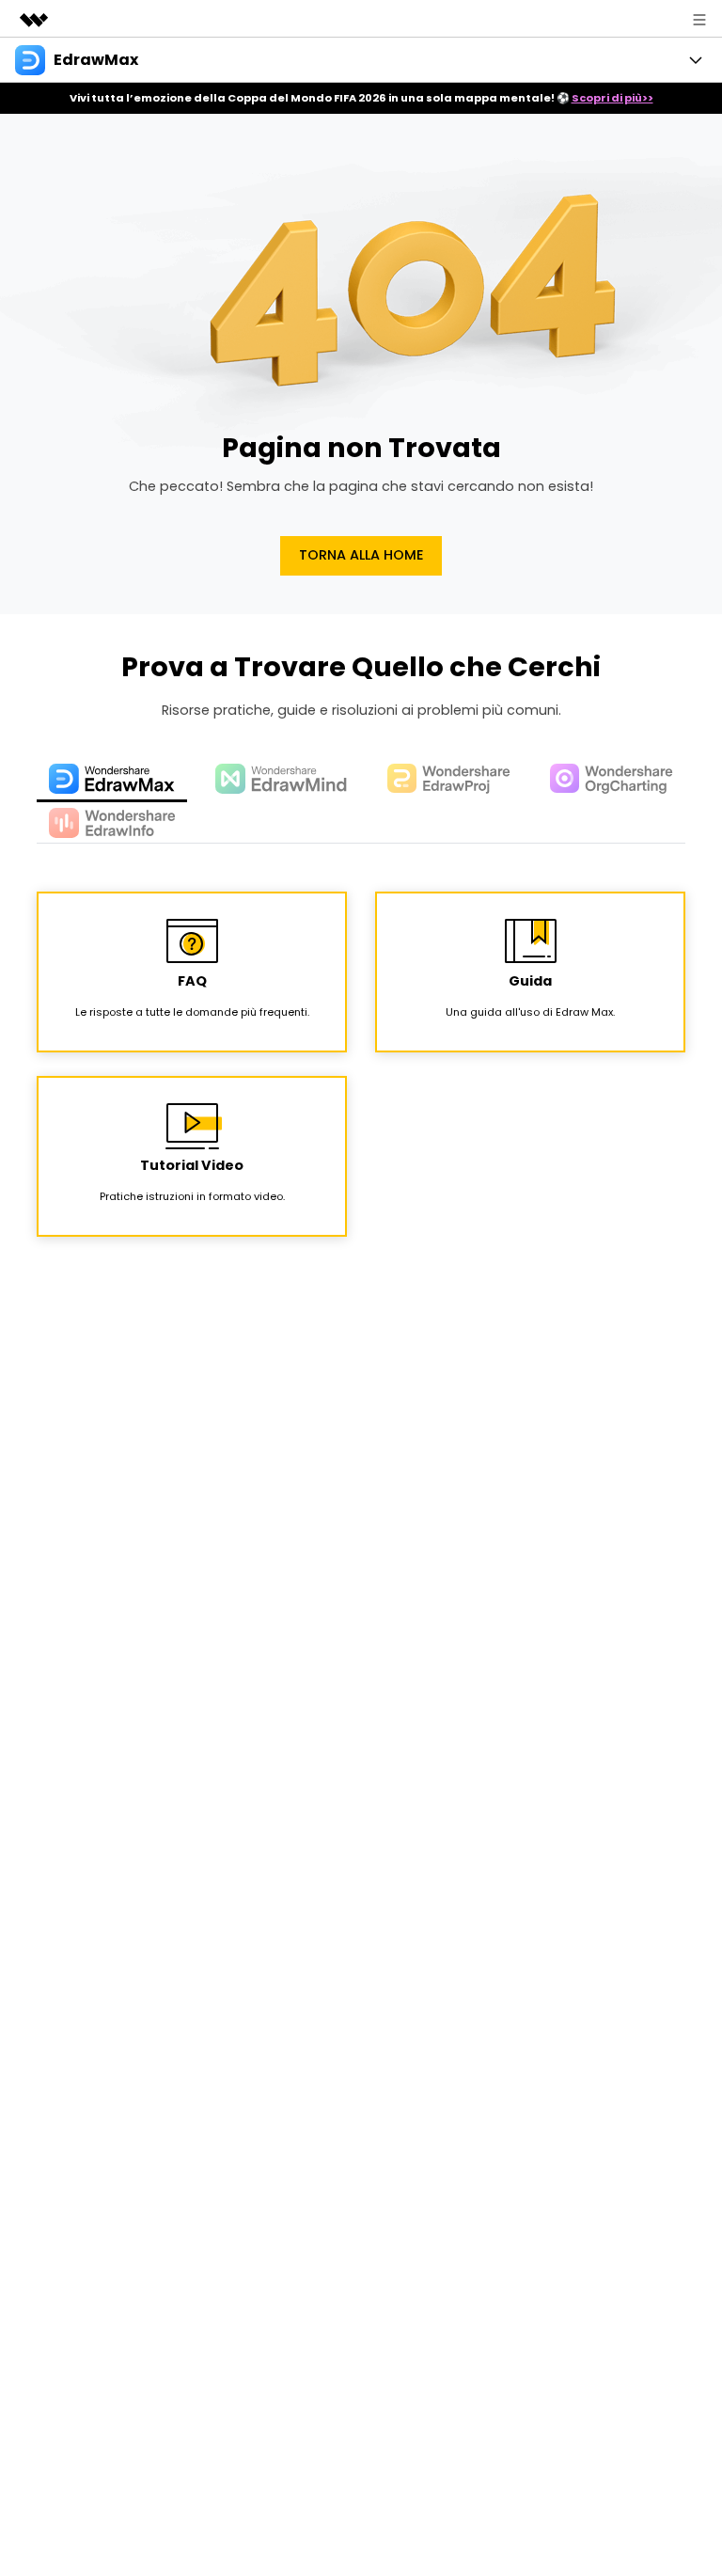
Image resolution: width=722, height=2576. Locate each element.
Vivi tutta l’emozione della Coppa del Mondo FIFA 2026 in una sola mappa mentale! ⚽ (361, 98)
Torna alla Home (361, 555)
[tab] (112, 780)
